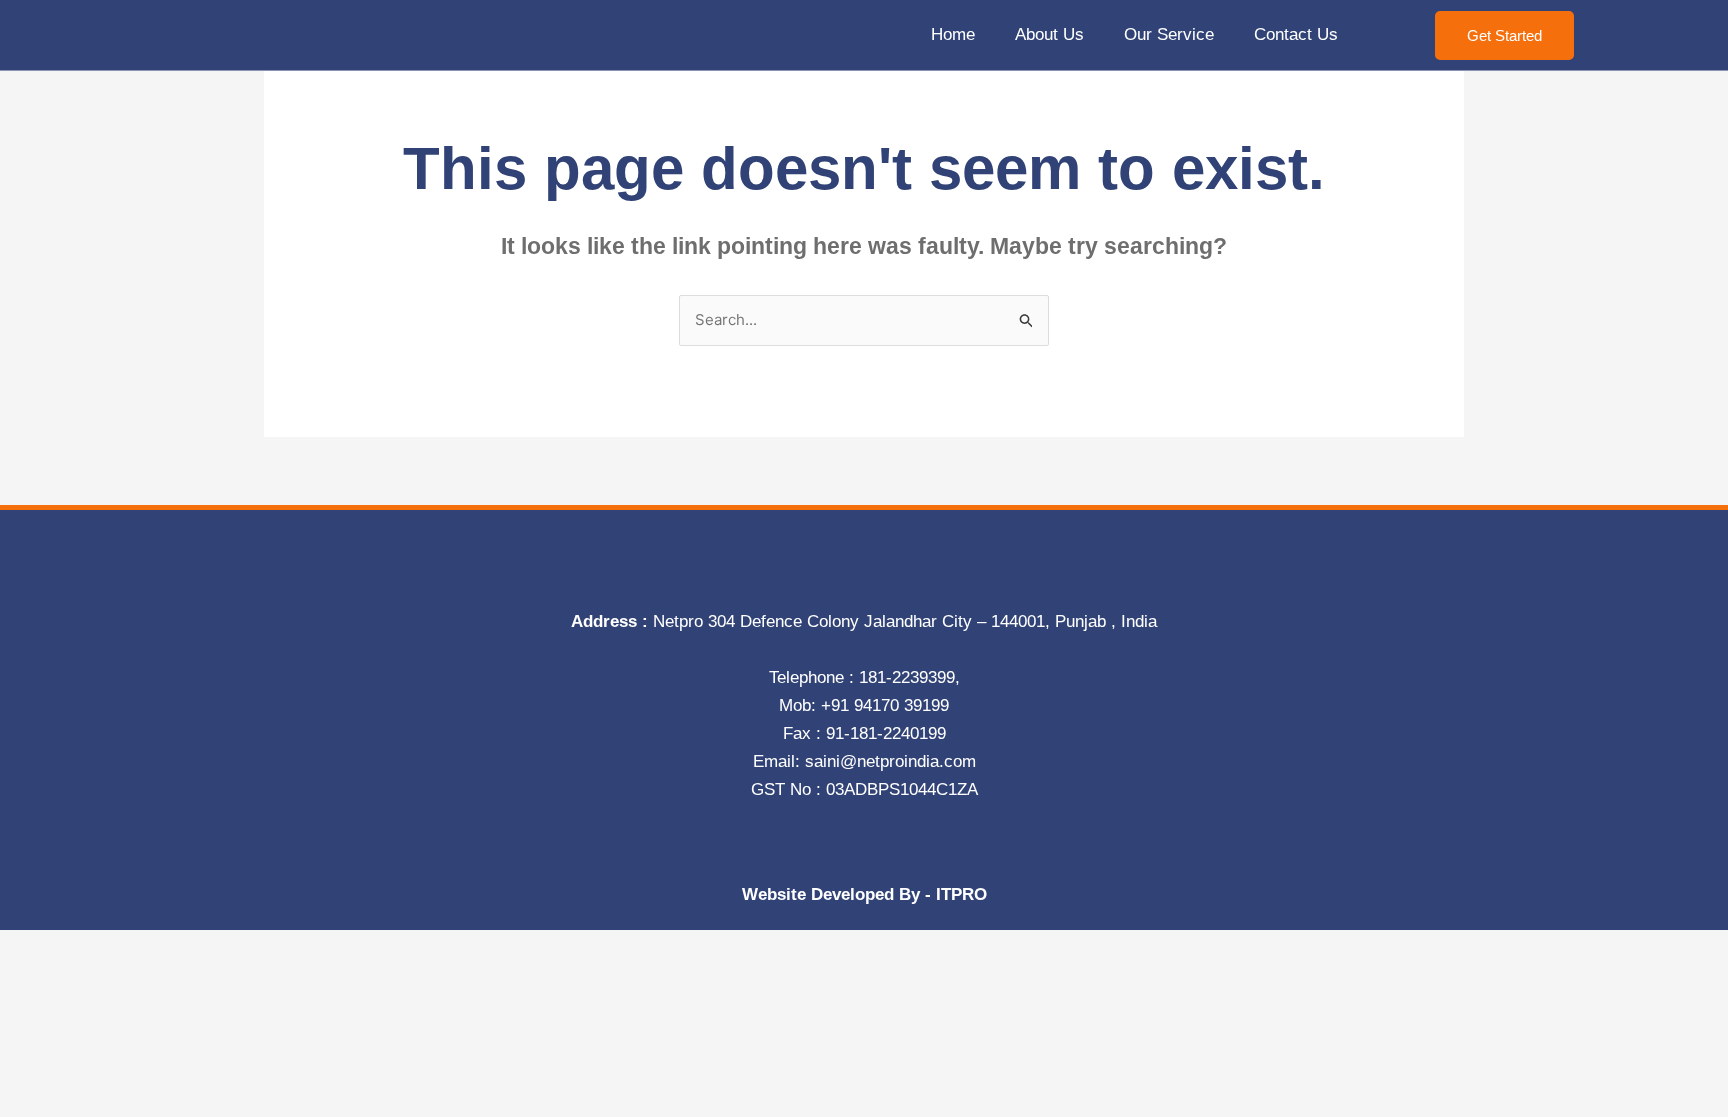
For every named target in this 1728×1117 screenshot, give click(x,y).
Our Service (1169, 34)
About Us (1049, 34)
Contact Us (1296, 34)
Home (953, 34)
